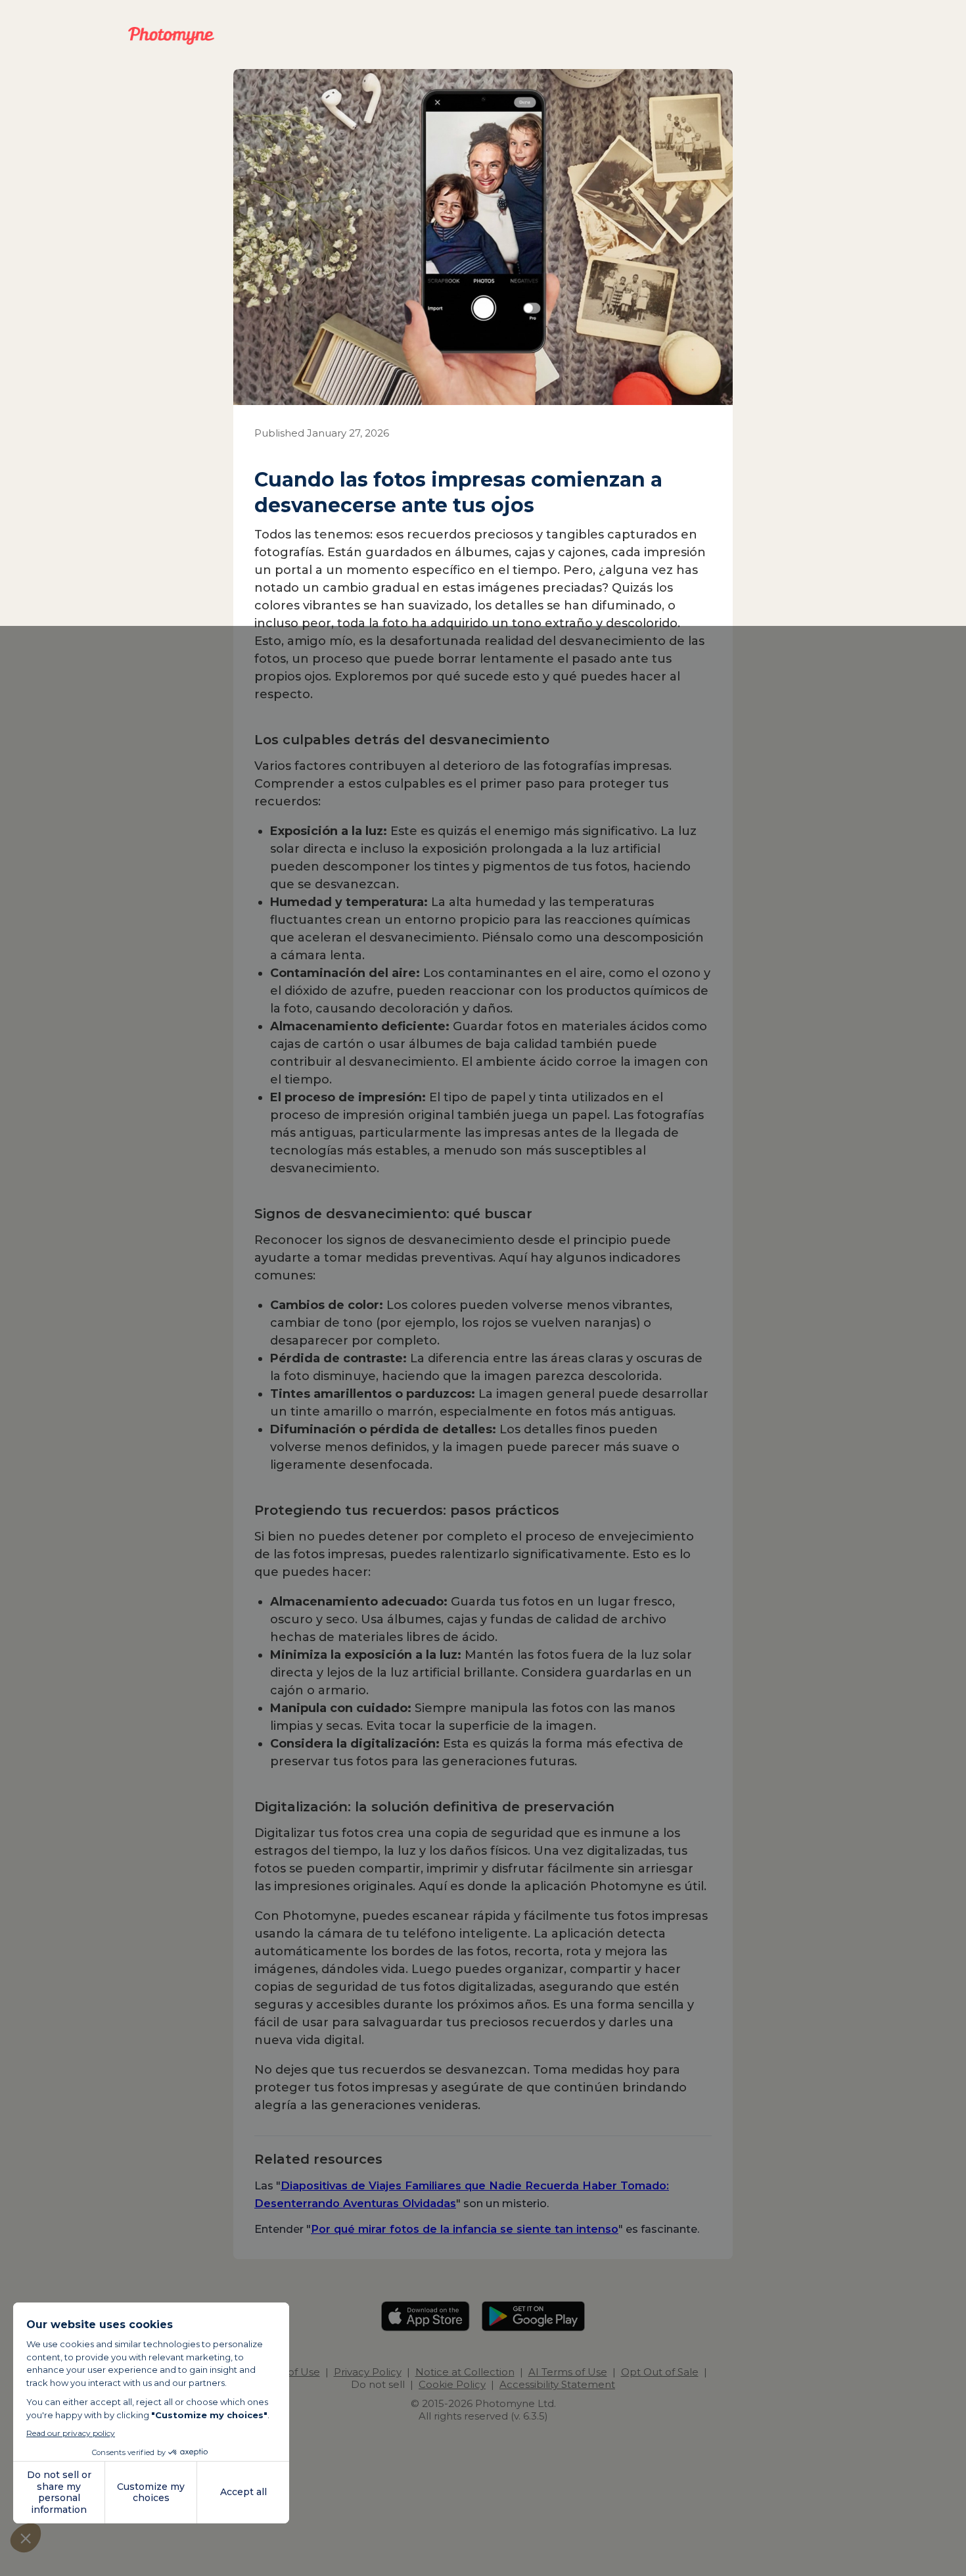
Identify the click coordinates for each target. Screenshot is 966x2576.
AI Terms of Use (568, 2372)
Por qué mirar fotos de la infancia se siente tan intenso (465, 2229)
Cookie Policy (452, 2384)
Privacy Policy (368, 2372)
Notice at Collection (465, 2372)
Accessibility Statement (557, 2384)
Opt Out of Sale (660, 2372)
